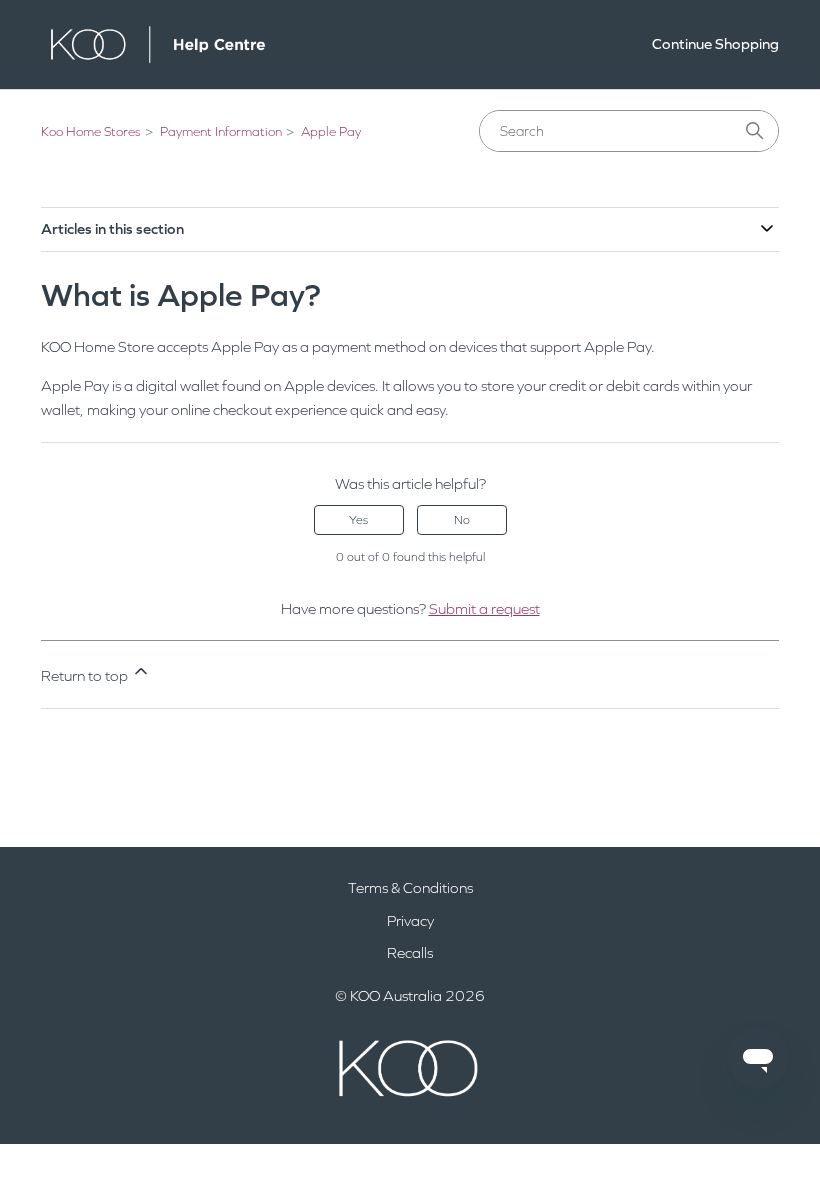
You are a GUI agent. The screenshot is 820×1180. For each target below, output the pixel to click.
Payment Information (221, 132)
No (462, 520)
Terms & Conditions (410, 888)
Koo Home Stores (91, 132)
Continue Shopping (715, 44)
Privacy (410, 921)
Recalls (410, 953)
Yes (358, 520)
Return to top (86, 676)
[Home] (158, 44)
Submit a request (484, 609)
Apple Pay (331, 132)
